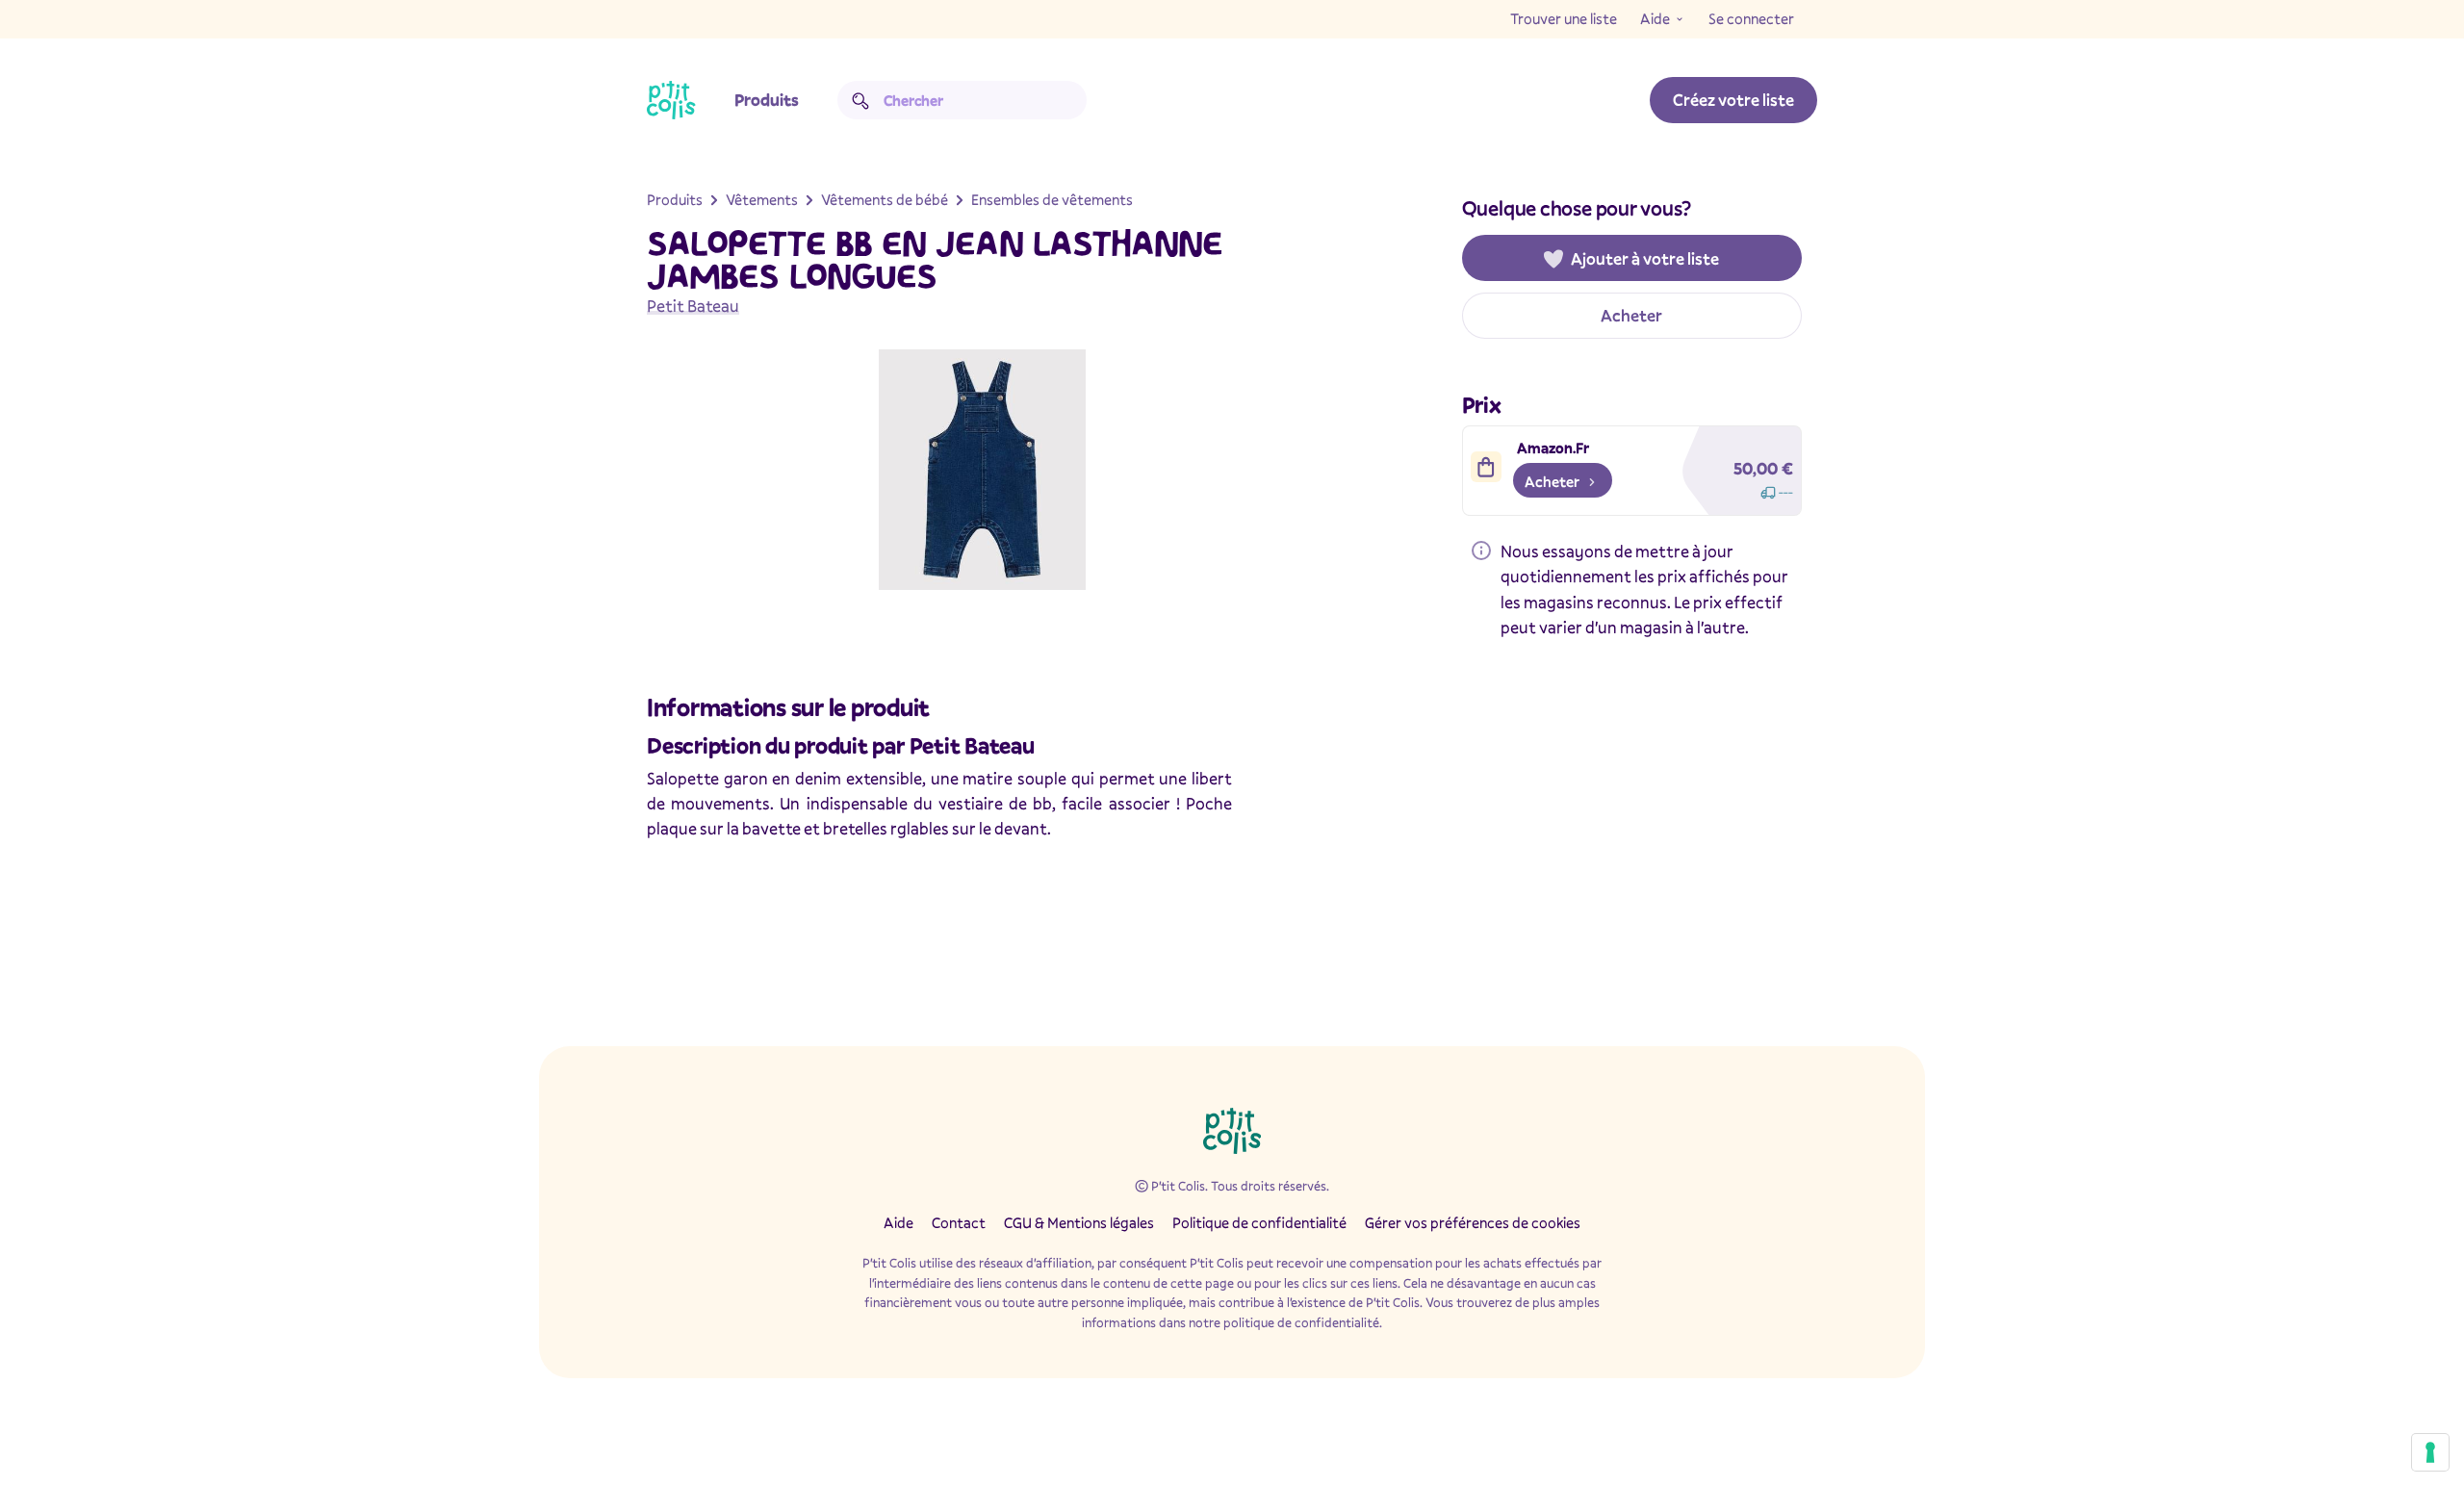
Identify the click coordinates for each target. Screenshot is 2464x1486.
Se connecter (1751, 18)
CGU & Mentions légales (1079, 1222)
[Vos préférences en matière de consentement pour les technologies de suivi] (2430, 1452)
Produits (767, 100)
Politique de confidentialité (1259, 1222)
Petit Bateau (693, 306)
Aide (1655, 18)
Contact (959, 1222)
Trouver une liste (1564, 18)
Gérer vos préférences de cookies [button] (1473, 1222)
